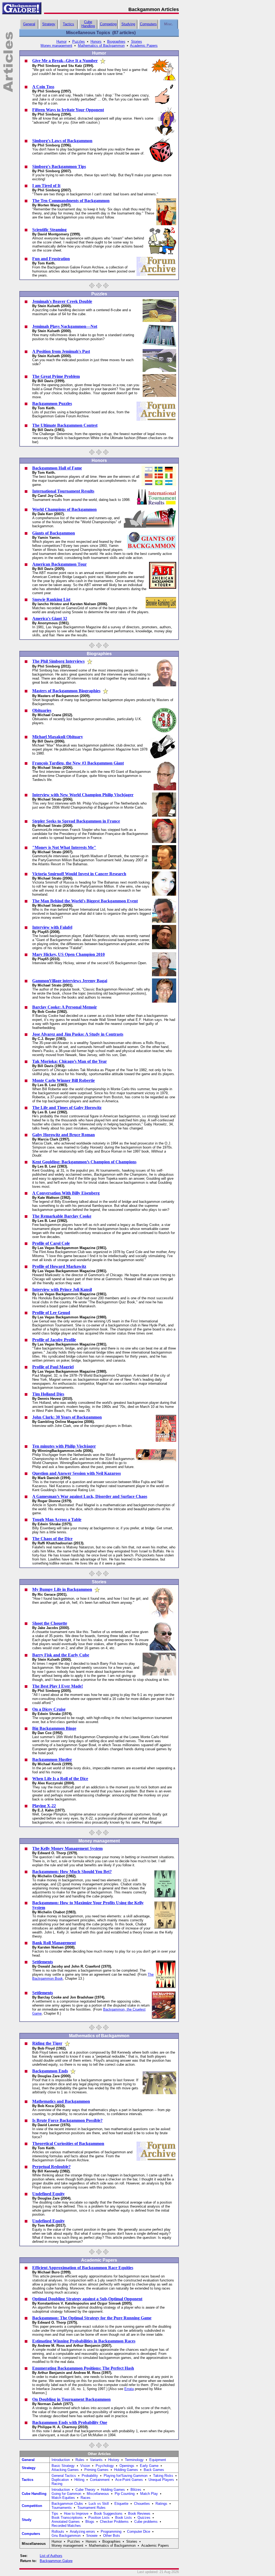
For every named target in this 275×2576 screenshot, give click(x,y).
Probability (90, 2476)
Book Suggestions (108, 2514)
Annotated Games (66, 2522)
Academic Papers (144, 46)
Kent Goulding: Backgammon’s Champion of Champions (84, 1162)
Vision (85, 2466)
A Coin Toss (43, 87)
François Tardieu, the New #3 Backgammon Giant (78, 763)
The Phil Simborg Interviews (58, 661)
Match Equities (63, 2498)
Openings (127, 2466)
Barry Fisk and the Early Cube (61, 1655)
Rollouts (58, 2532)
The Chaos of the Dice (52, 1539)
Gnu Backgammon (66, 2536)
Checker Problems (114, 2522)
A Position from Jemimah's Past (61, 351)
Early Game (149, 2466)
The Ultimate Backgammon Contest (65, 425)
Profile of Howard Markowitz (59, 1266)
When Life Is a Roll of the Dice (60, 1779)
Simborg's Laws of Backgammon (62, 141)
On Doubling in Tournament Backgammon (71, 2399)
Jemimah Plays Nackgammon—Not (65, 326)
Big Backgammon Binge (54, 1728)
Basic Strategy (63, 2466)
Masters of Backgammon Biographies (66, 691)
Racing (57, 2484)
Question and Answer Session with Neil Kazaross (77, 1473)
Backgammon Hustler (52, 1759)
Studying (128, 24)
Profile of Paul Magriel (53, 1367)
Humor (61, 42)
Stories (137, 42)
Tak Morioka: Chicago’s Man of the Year (70, 1061)
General (29, 24)
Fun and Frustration (51, 259)
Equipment (158, 2460)
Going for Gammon (66, 2494)
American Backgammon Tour (59, 564)
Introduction (61, 2460)
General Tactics (64, 2476)
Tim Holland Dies (48, 1394)
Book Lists (124, 2518)
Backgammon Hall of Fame (57, 468)
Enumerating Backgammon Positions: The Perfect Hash (83, 2368)
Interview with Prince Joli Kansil (62, 1289)
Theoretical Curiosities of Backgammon (68, 2143)
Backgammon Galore (56, 2561)
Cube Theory (85, 2490)
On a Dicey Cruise (49, 1709)
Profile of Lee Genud (51, 1313)
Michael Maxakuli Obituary (58, 737)
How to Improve (76, 2514)
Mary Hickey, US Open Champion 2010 (68, 954)
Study (27, 2520)
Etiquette (121, 2504)
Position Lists (99, 2518)
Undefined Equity (48, 2194)
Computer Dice (139, 2532)
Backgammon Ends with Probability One (70, 2422)
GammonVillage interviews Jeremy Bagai (70, 981)
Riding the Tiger (47, 2043)
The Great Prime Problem (56, 376)
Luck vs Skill (99, 2504)
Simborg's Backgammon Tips (59, 166)
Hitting (79, 2480)
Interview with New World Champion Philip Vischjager (83, 795)
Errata (129, 2389)
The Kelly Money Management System (67, 1848)
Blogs (90, 2522)
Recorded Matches (66, 2526)
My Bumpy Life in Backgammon (62, 1589)
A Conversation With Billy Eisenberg (66, 1193)
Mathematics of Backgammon (101, 46)
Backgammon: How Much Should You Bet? (72, 1872)
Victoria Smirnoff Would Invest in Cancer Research (79, 874)
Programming (111, 2532)
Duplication (60, 2480)
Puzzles (79, 42)
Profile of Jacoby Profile (54, 1340)
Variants (96, 2460)
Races (86, 2498)
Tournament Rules (91, 2508)
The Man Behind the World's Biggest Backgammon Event (85, 901)
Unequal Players (161, 2480)
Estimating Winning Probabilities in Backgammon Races (84, 2341)
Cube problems (146, 2522)
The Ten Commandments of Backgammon (71, 201)
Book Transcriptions (67, 2518)
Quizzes (144, 2518)
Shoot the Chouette (50, 1623)
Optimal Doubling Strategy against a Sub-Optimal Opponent (87, 2299)
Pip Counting (125, 2494)
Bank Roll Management (54, 1943)
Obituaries (42, 710)
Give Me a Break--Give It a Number (65, 61)
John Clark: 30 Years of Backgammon (67, 1417)
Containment (100, 2480)
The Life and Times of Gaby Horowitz (67, 1108)
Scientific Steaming (49, 230)
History (114, 2460)
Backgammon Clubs (67, 2504)
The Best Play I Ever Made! (58, 1686)
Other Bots (112, 2536)
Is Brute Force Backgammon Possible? (67, 2120)
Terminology (134, 2460)
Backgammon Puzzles (52, 403)
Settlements (43, 1962)
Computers (148, 24)
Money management (56, 46)
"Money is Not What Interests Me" (64, 847)
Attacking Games (65, 2470)
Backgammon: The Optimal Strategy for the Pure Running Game (92, 2318)
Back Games (154, 2470)
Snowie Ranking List (51, 599)
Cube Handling (34, 2494)
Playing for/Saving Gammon (126, 2476)
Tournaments (62, 2508)
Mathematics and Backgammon (61, 2101)
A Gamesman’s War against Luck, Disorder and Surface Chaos (90, 1496)
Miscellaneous (98, 2494)
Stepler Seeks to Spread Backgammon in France (76, 821)
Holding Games (126, 2470)
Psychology (105, 2466)
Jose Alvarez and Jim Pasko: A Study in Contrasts (78, 1034)
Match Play (149, 2494)
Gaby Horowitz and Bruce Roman (64, 1135)
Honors (96, 42)
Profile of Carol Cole (51, 1243)
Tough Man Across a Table (57, 1520)
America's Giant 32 (50, 618)
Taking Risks (163, 2476)
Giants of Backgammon (54, 533)
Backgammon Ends (50, 2071)
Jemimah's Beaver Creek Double (62, 301)
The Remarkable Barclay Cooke (62, 1216)
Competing (108, 24)
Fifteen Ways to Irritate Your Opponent (68, 110)
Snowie (92, 2536)
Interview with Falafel (52, 927)
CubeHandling (88, 24)
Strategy (49, 24)
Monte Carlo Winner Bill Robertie (64, 1080)
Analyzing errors (82, 2532)
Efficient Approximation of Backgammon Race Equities (83, 2268)
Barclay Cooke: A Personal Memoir (65, 1007)
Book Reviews (139, 2514)
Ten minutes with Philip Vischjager (64, 1446)
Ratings (161, 2504)
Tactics (68, 24)
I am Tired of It (46, 186)
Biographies (116, 42)
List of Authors (51, 2556)
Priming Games (96, 2470)
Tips (55, 2514)
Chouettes (142, 2504)
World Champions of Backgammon (64, 509)
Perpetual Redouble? (51, 2167)
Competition (32, 2506)
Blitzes (136, 2490)
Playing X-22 (44, 1806)
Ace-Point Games (129, 2480)
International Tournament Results (63, 491)
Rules (80, 2460)
